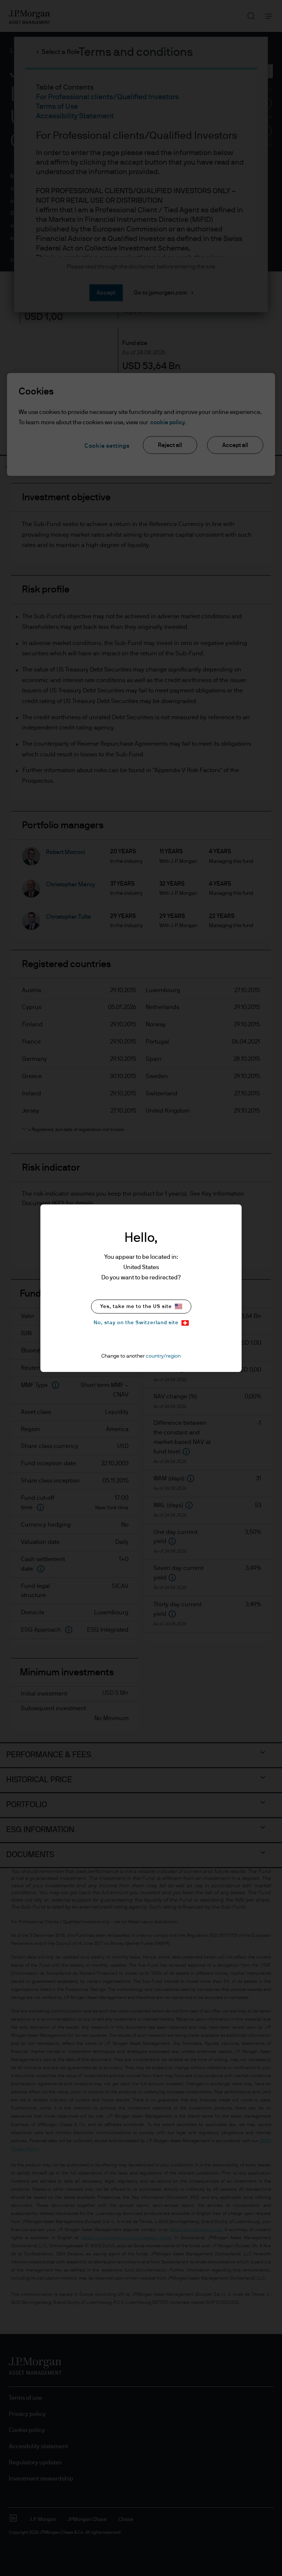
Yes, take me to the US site (136, 1307)
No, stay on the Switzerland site (136, 1323)
